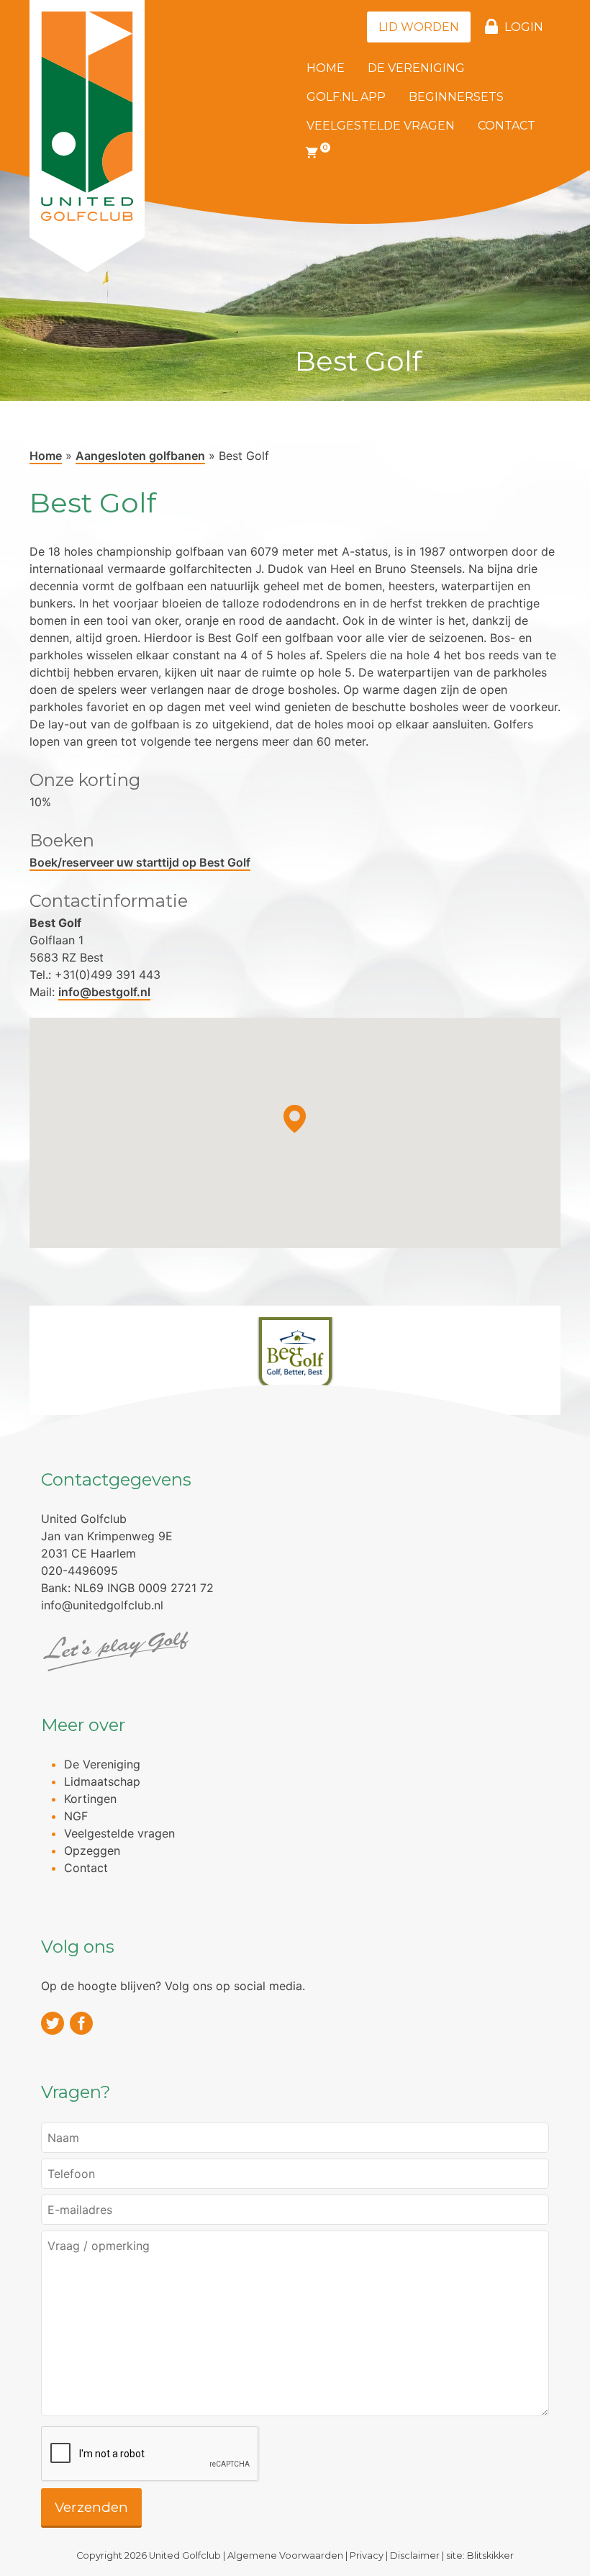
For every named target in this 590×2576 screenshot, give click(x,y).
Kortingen (90, 1799)
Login (524, 27)
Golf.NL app (346, 97)
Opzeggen (92, 1850)
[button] (295, 1119)
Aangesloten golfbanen (140, 456)
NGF (76, 1816)
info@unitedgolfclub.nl (102, 1605)
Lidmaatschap (102, 1781)
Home (326, 68)
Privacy (367, 2555)
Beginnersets (456, 97)
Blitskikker (490, 2555)
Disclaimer (415, 2555)
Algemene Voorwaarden (285, 2555)
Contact (507, 126)
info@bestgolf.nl (104, 992)
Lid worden (419, 27)
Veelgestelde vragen (381, 126)
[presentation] (150, 2454)
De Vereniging (416, 68)
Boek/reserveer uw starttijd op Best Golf (140, 862)
